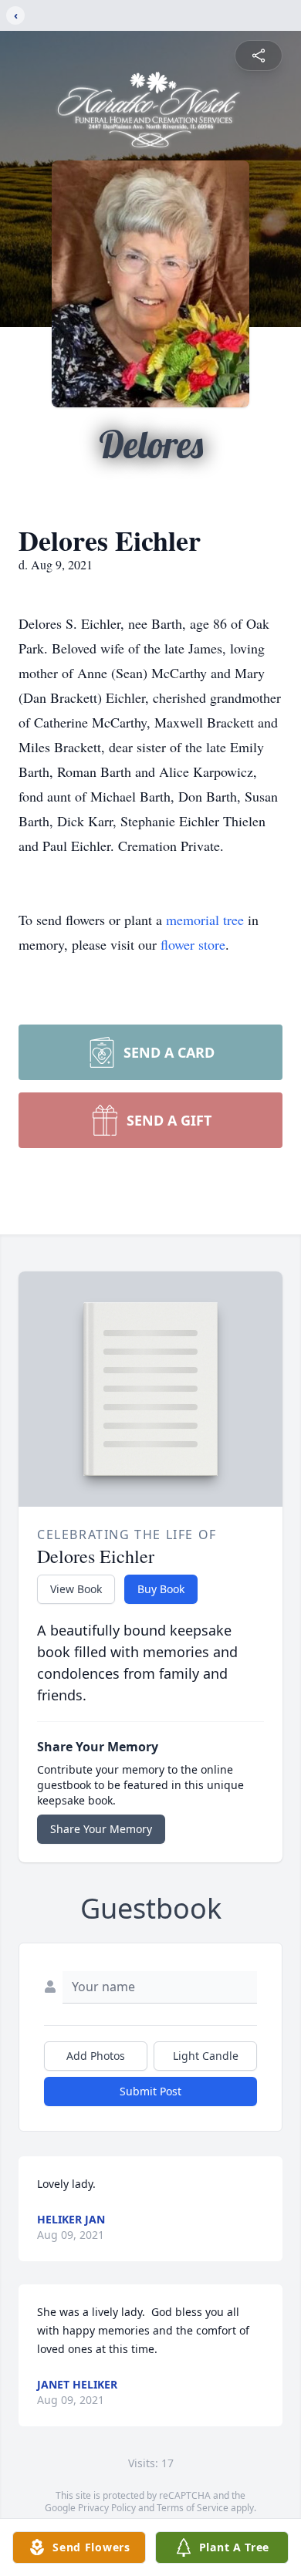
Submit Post (150, 2091)
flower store (193, 944)
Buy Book (161, 1589)
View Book (76, 1589)
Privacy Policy (107, 2508)
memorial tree (205, 920)
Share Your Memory (101, 1829)
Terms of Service (193, 2508)
